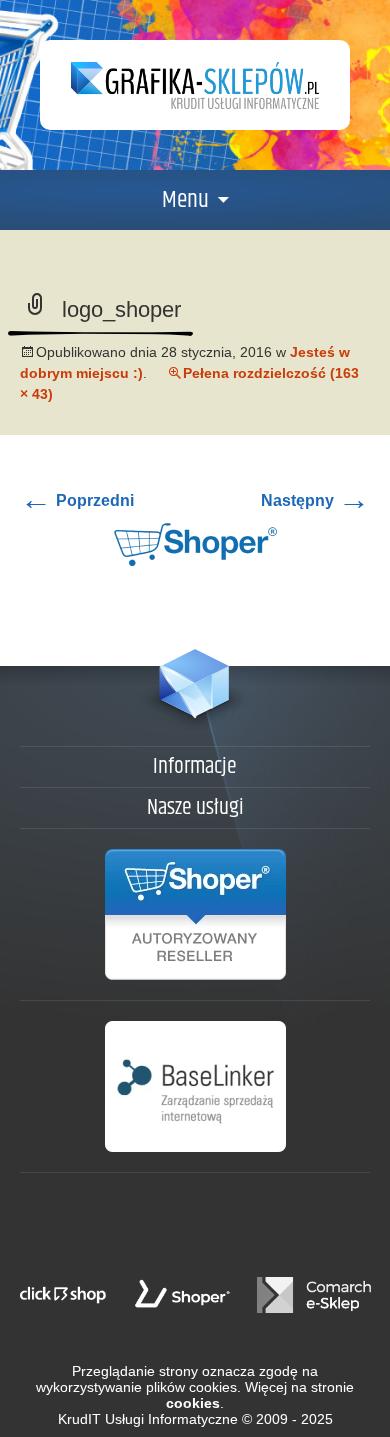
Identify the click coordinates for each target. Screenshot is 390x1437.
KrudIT (79, 1419)
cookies (193, 1403)
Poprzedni (77, 500)
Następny (315, 500)
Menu (185, 200)
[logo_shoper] (195, 543)
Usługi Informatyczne (171, 1419)
